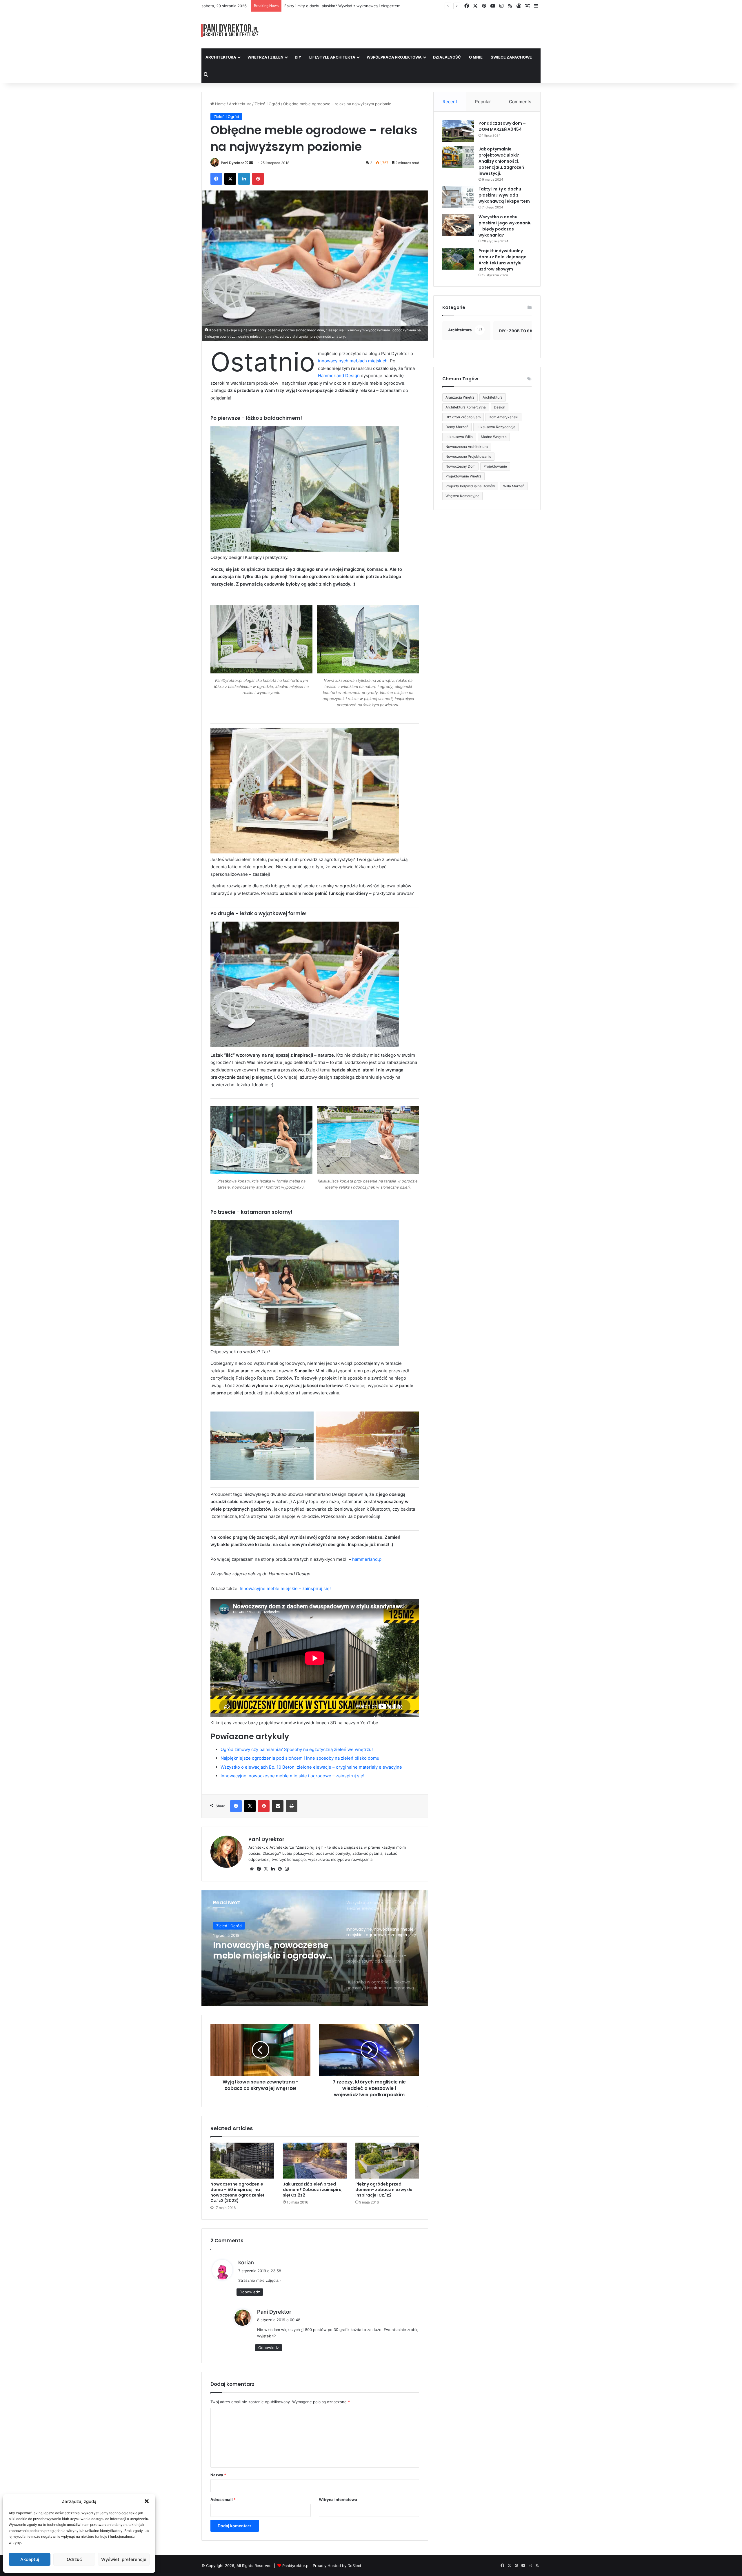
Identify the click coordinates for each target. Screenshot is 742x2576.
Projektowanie (495, 466)
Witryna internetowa (338, 2499)
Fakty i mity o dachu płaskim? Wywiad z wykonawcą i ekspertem (504, 195)
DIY (298, 57)
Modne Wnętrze (494, 437)
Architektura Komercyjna (466, 407)
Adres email (223, 2499)
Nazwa (218, 2475)
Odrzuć (74, 2559)
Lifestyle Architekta (332, 57)
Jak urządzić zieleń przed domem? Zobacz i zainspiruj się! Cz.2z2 (313, 2190)
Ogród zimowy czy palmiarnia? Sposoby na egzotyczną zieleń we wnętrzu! (297, 1749)
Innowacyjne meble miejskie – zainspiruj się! (285, 1588)
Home (220, 104)
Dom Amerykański (503, 417)
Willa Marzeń (514, 486)
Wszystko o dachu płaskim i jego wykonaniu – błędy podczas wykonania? (505, 226)
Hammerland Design (339, 376)
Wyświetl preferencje (124, 2559)
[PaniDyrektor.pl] (230, 30)
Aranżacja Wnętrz (460, 397)
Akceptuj (30, 2559)
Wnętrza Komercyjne (462, 496)
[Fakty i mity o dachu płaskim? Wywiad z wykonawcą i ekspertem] (458, 197)
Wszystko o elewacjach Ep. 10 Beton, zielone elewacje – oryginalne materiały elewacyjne (311, 1767)
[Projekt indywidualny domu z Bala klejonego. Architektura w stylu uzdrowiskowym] (458, 259)
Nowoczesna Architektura (467, 447)
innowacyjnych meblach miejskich (353, 361)
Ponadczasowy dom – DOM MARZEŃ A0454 (502, 126)
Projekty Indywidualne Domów (470, 486)
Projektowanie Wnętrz (463, 476)
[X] (266, 1869)
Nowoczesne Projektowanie (468, 456)
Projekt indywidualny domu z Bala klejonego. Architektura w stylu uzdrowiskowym (503, 260)
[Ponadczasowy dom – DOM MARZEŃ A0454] (458, 131)
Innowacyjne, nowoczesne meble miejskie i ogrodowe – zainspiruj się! (292, 1776)
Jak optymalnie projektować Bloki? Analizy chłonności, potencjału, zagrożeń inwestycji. (501, 161)
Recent (450, 102)
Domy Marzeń (457, 427)
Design (500, 407)
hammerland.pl (367, 1559)
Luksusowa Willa (459, 437)
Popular (483, 102)
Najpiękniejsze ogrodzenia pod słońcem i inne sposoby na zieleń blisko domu (300, 1758)
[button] (147, 2501)
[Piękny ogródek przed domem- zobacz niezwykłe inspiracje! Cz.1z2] (387, 2161)
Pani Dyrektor (232, 163)
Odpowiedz (250, 2292)
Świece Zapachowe (511, 57)
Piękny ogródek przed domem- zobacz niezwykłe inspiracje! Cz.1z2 (384, 2190)
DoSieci (354, 2566)
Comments (520, 102)
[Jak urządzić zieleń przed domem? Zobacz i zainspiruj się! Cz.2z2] (315, 2161)
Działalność (447, 57)
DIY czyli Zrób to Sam (463, 417)
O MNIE (476, 57)
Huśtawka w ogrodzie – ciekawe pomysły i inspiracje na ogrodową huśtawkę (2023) (265, 1950)
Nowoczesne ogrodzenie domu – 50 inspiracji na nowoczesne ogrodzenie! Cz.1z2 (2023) (237, 2192)
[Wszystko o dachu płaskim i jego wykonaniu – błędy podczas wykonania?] (458, 225)
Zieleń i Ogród (267, 104)
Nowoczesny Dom (460, 466)
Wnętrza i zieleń (265, 57)
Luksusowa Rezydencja (496, 427)
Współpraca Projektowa (394, 57)
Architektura (221, 57)
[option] (315, 1948)
